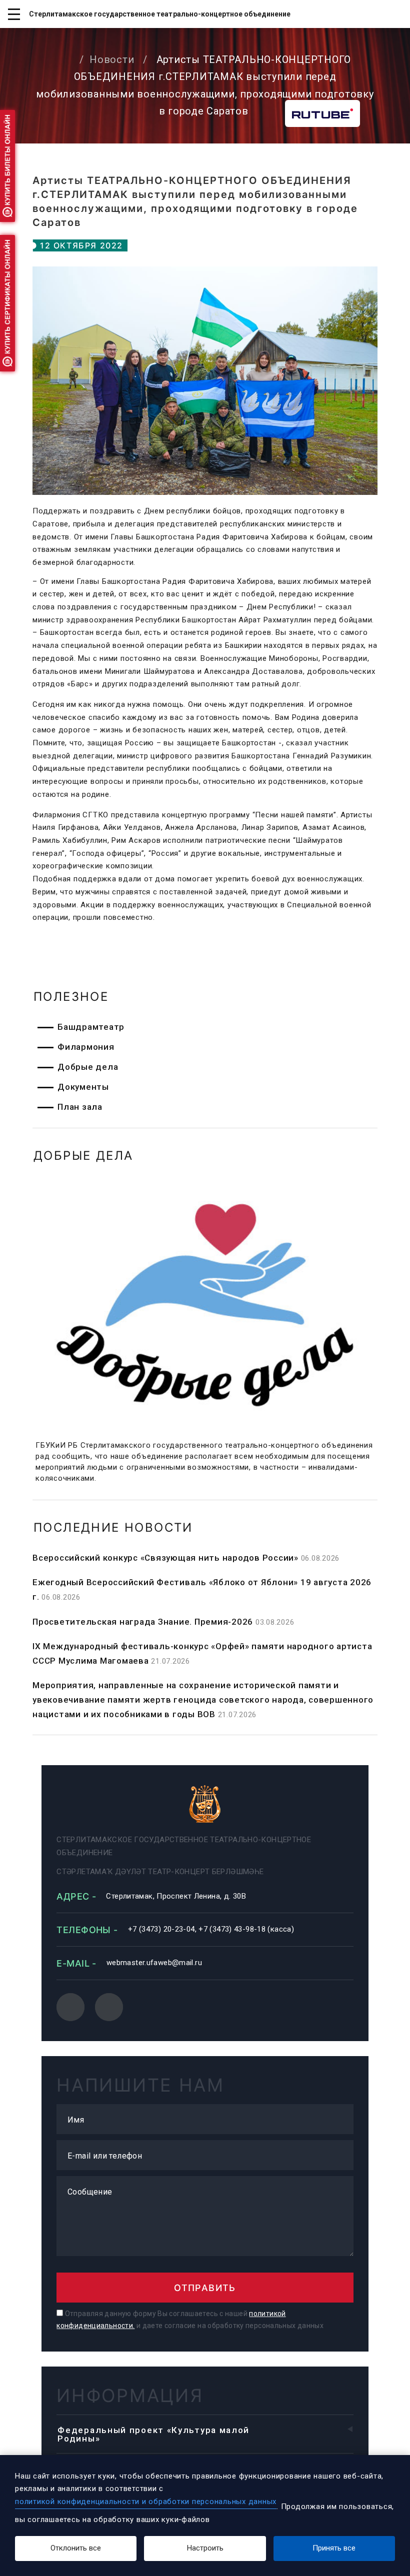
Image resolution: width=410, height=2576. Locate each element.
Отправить (205, 2288)
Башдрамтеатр (91, 1027)
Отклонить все (76, 2548)
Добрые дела (88, 1067)
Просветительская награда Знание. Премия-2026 (143, 1622)
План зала (80, 1107)
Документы (83, 1087)
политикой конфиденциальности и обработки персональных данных (146, 2502)
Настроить (205, 2548)
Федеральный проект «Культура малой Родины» (153, 2434)
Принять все (334, 2548)
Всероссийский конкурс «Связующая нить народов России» (165, 1558)
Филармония (86, 1047)
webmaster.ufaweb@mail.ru (154, 1963)
